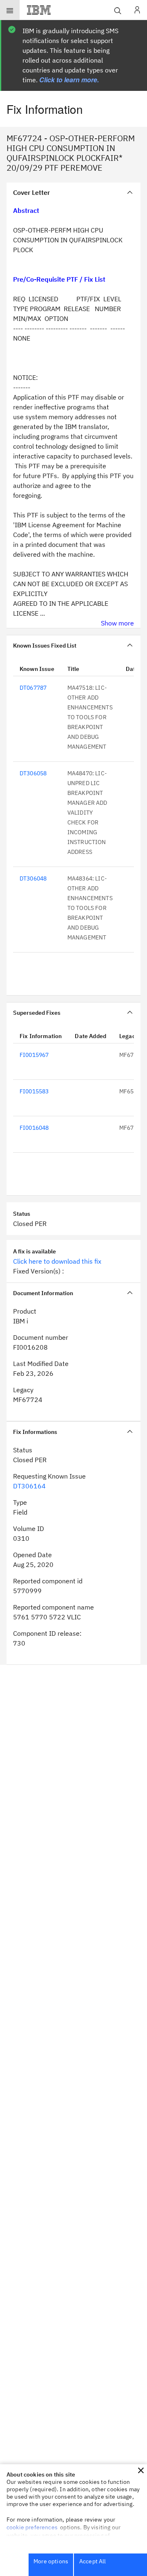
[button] (141, 2470)
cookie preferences (32, 2527)
